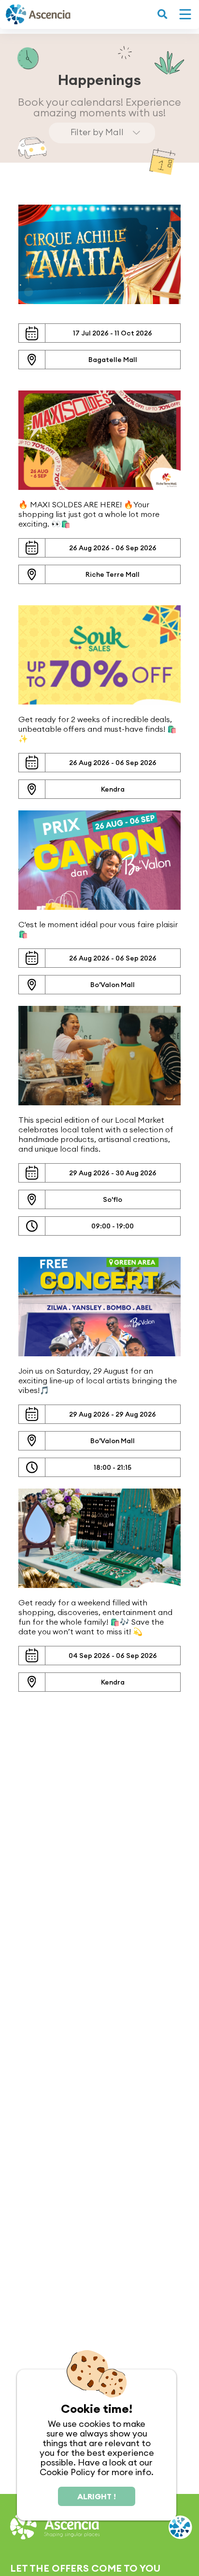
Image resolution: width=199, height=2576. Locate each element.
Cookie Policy (67, 2472)
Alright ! (97, 2496)
